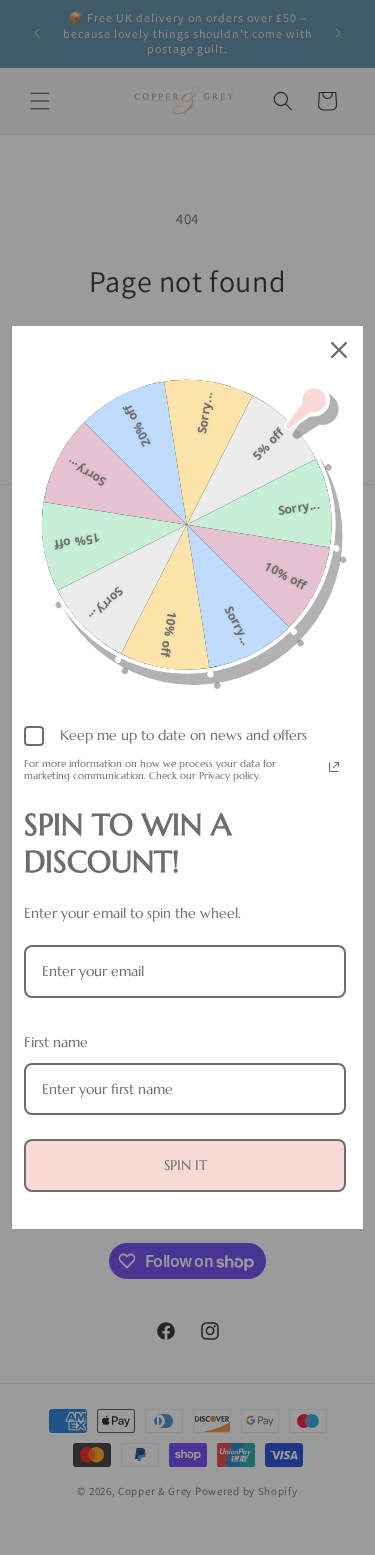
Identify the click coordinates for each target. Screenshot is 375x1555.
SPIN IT (185, 1165)
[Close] (339, 350)
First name (56, 1042)
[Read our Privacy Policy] (334, 767)
